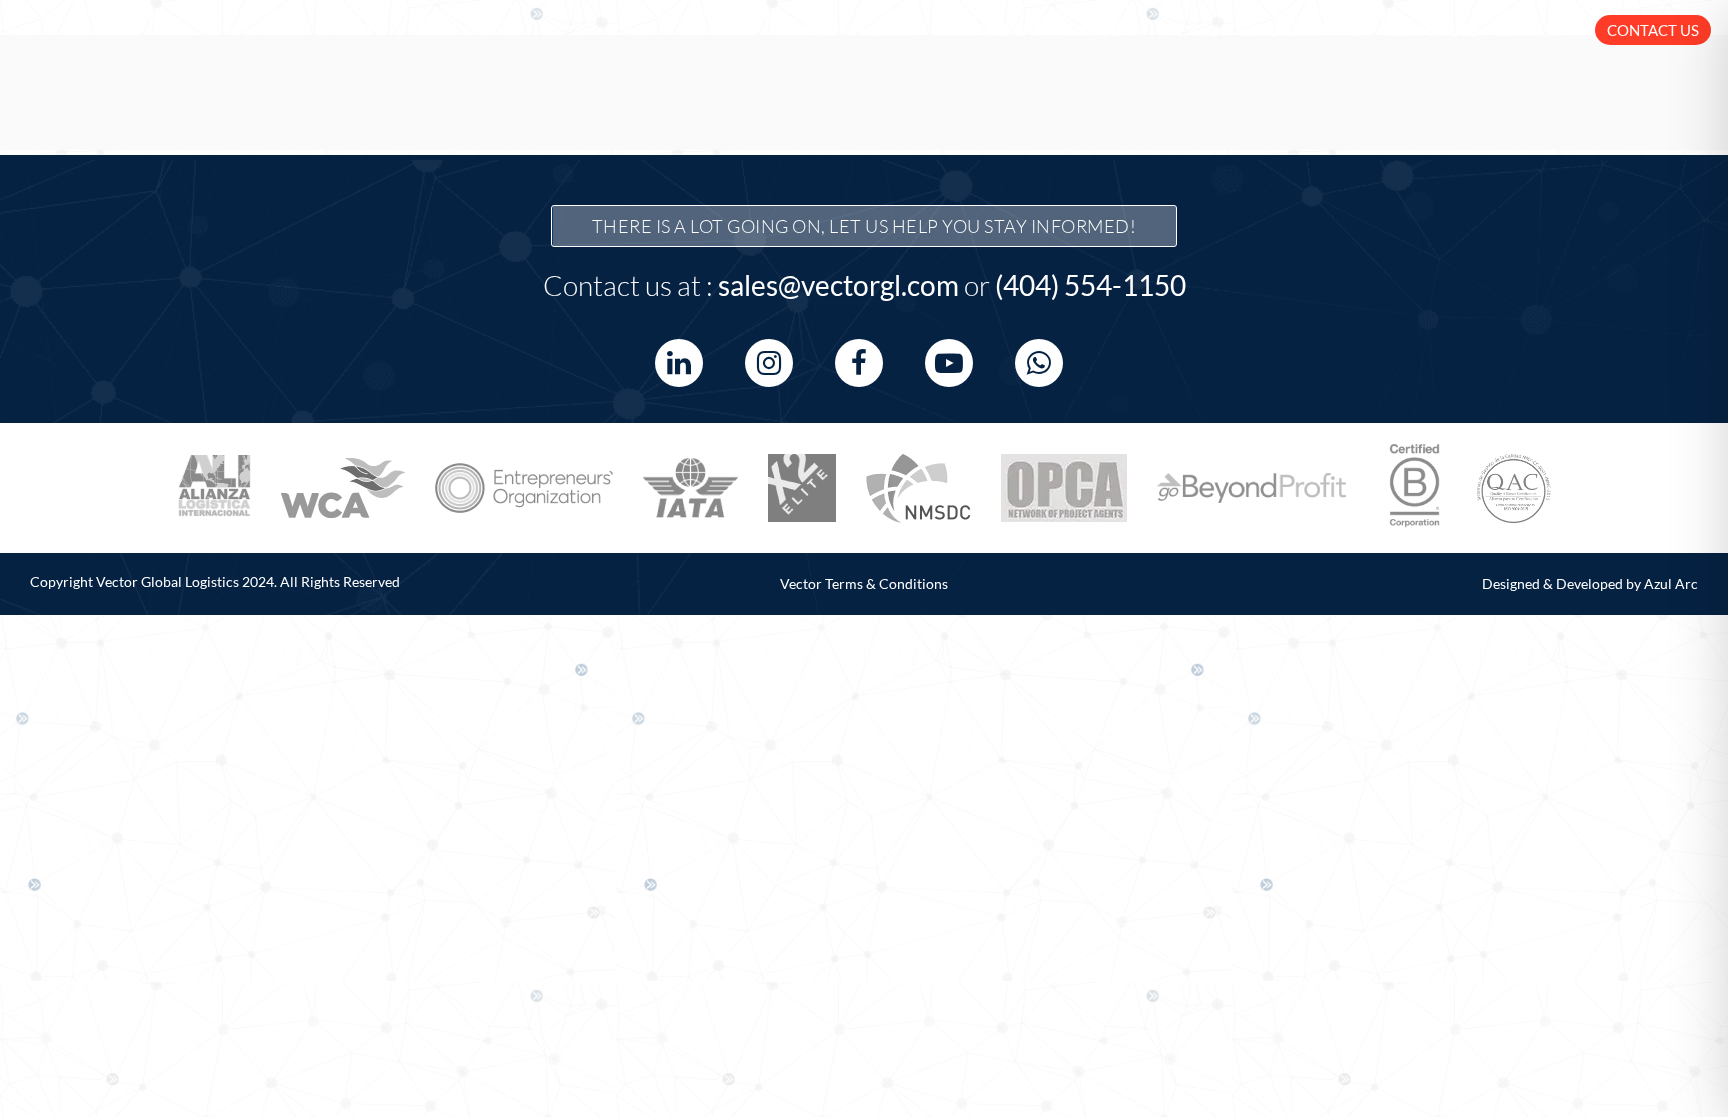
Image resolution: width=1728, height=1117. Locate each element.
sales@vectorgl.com (838, 285)
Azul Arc (1671, 583)
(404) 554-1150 (1090, 285)
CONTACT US (1653, 30)
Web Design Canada (441, 586)
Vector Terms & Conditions (864, 583)
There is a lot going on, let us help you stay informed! (864, 226)
